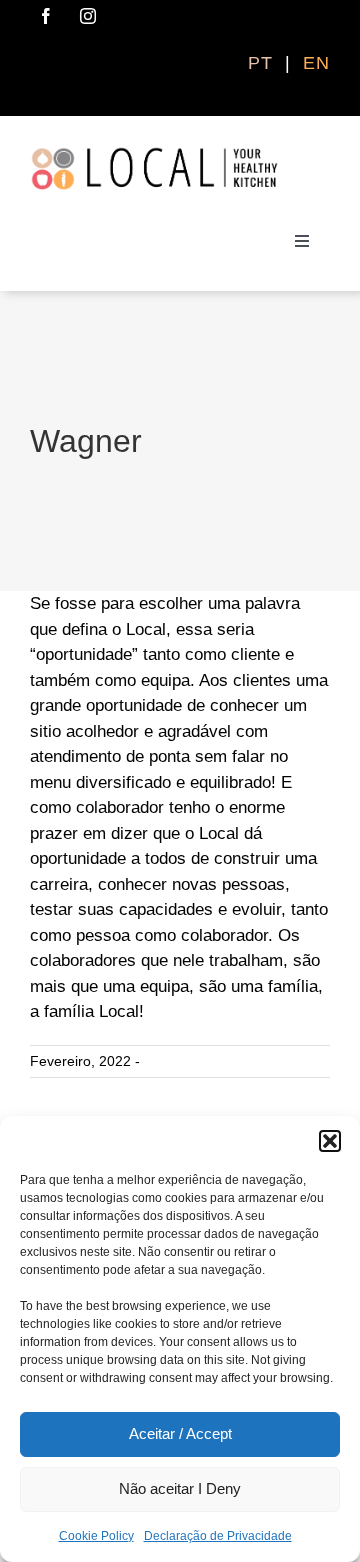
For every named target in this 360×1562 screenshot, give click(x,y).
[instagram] (88, 16)
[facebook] (46, 16)
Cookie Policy (96, 1536)
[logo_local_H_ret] (155, 154)
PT (263, 63)
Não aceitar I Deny (180, 1488)
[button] (330, 1141)
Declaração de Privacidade (218, 1536)
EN (316, 63)
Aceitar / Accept (180, 1433)
